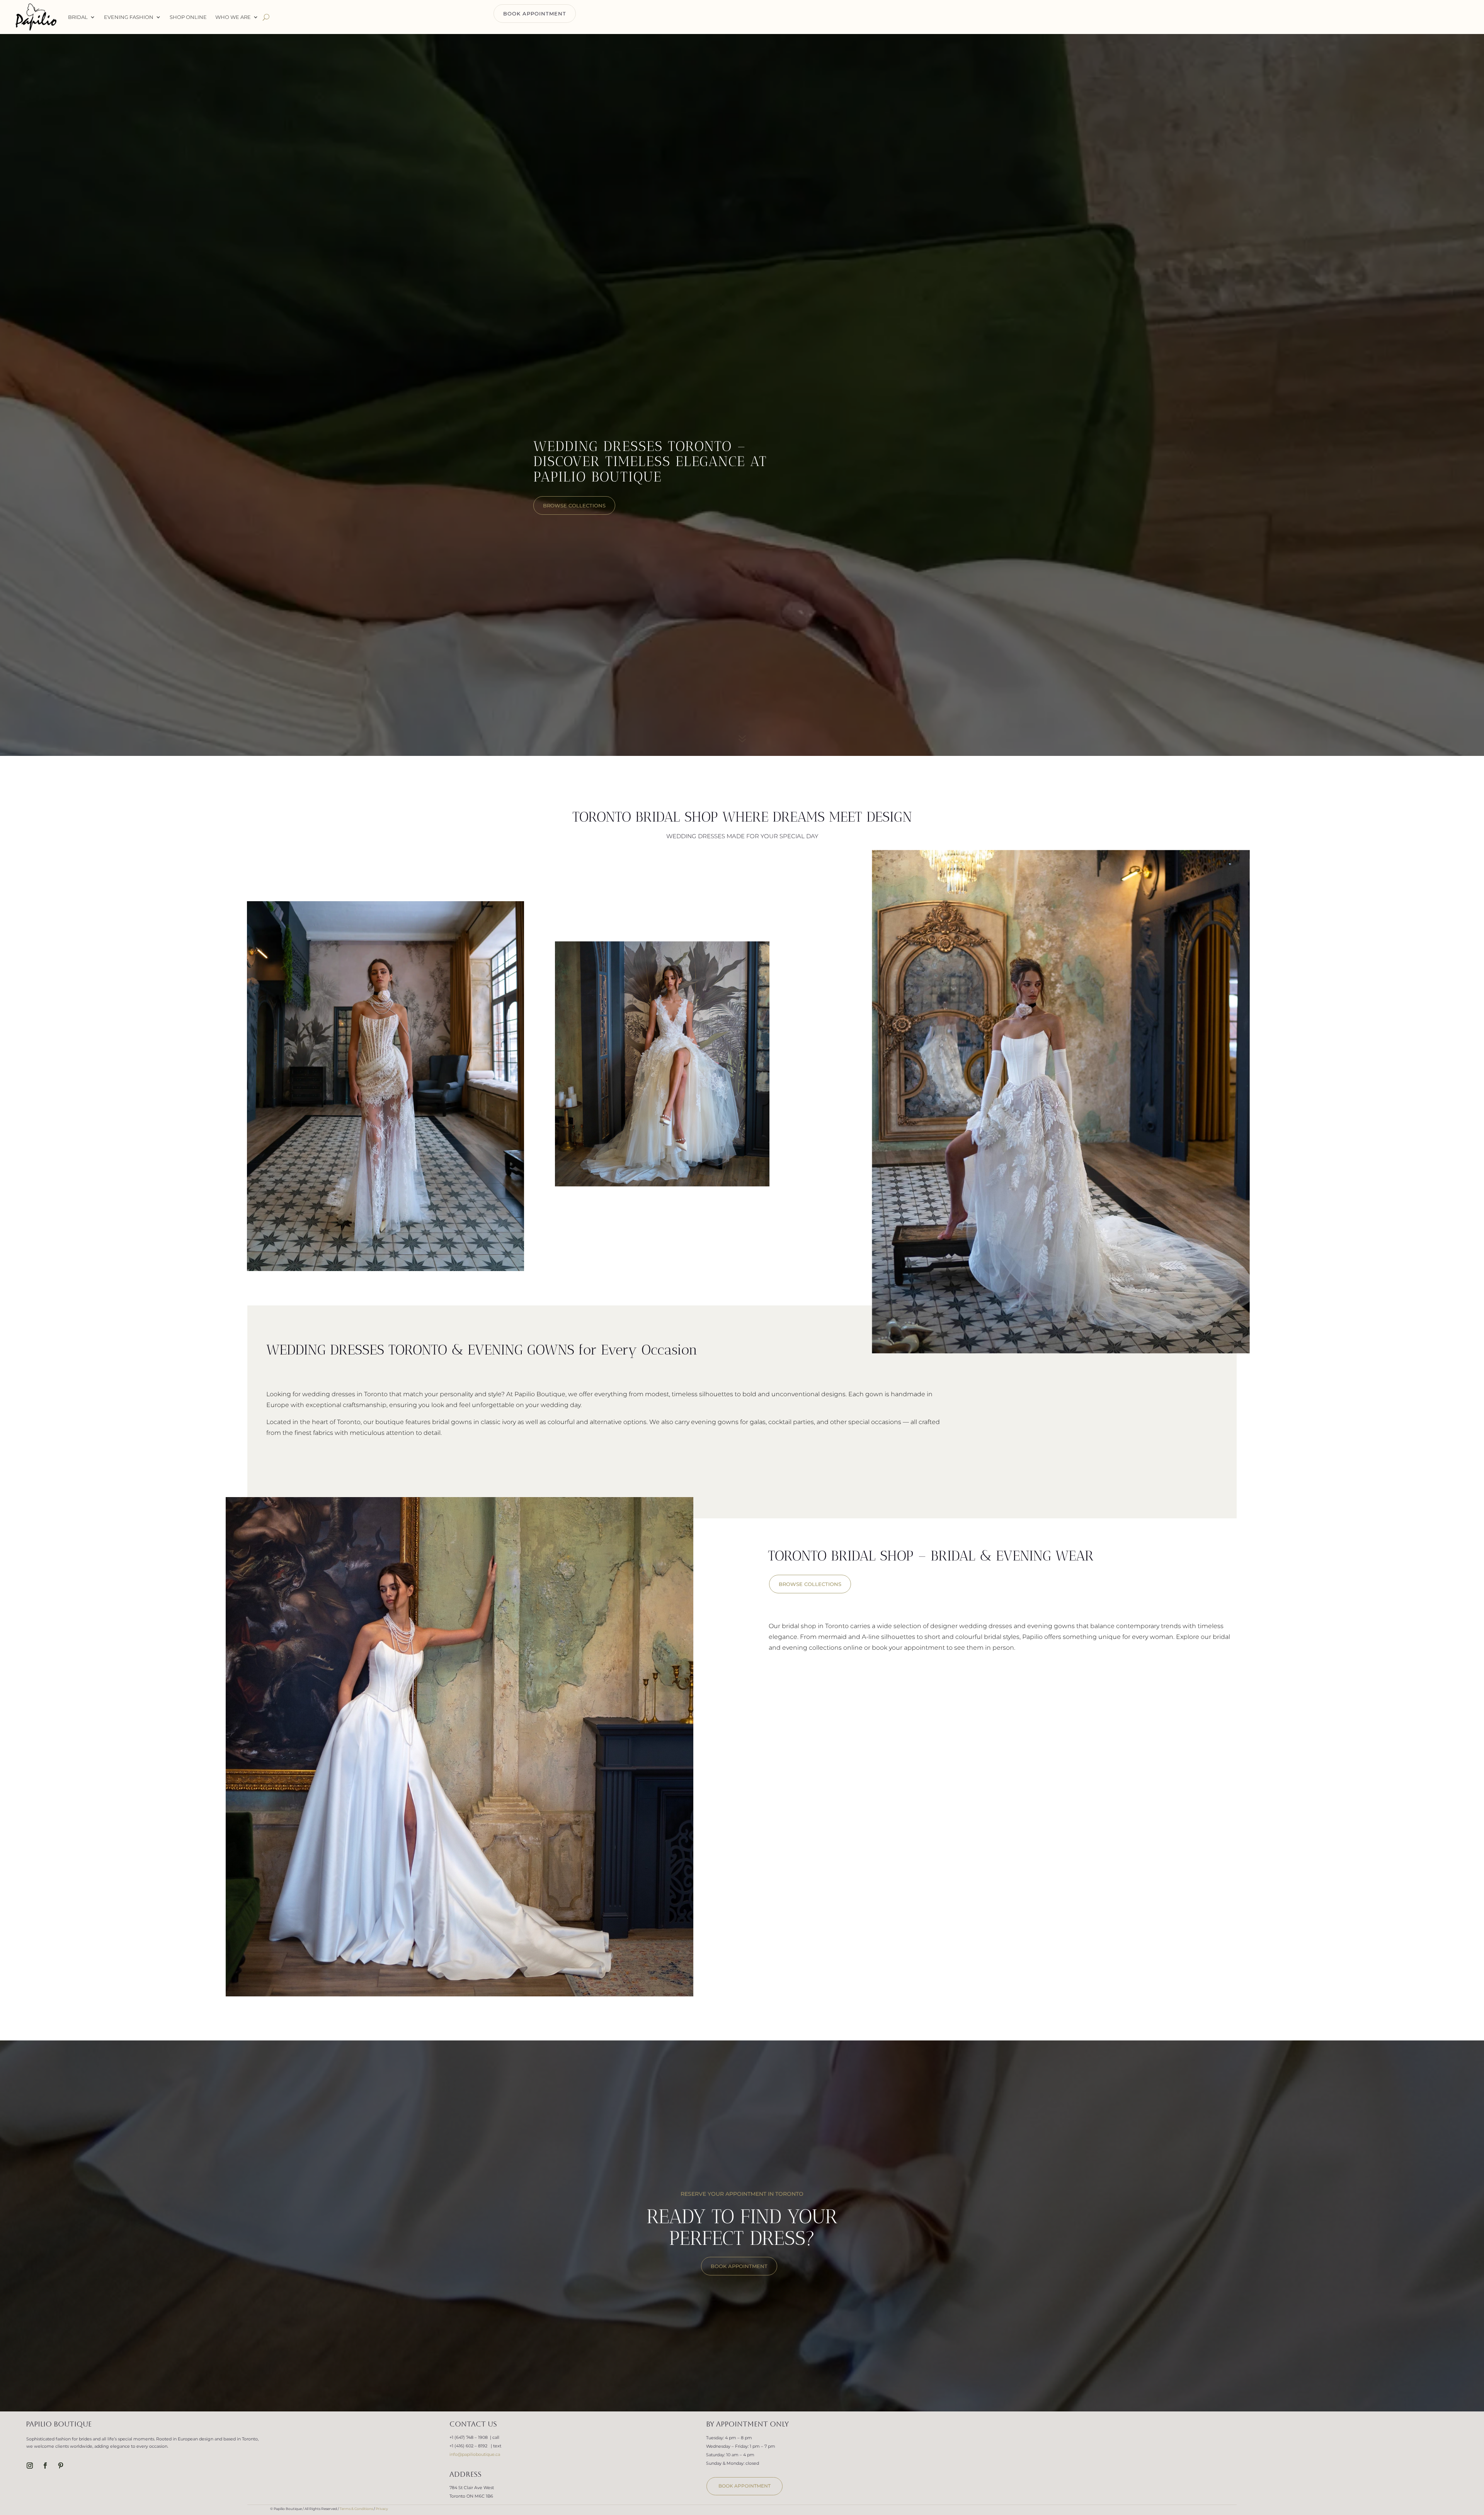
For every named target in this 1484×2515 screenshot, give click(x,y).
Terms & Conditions (356, 2509)
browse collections (574, 505)
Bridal (78, 17)
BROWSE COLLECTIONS (810, 1584)
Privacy (382, 2509)
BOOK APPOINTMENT (535, 14)
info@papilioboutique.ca (475, 2454)
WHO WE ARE (233, 17)
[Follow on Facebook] (45, 2466)
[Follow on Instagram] (30, 2466)
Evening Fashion (129, 17)
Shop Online (188, 17)
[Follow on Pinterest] (61, 2466)
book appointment (745, 2486)
